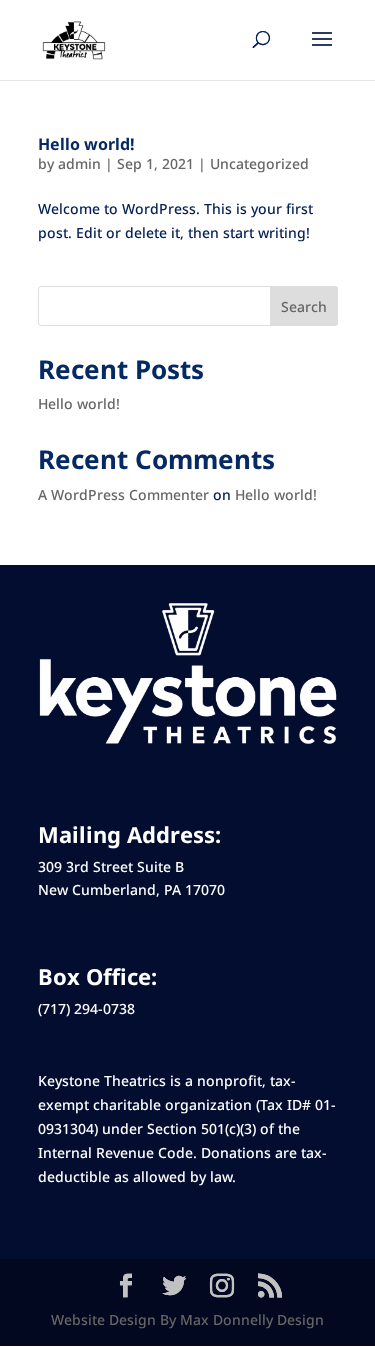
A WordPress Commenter (123, 494)
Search (304, 306)
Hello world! (86, 144)
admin (79, 163)
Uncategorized (259, 163)
